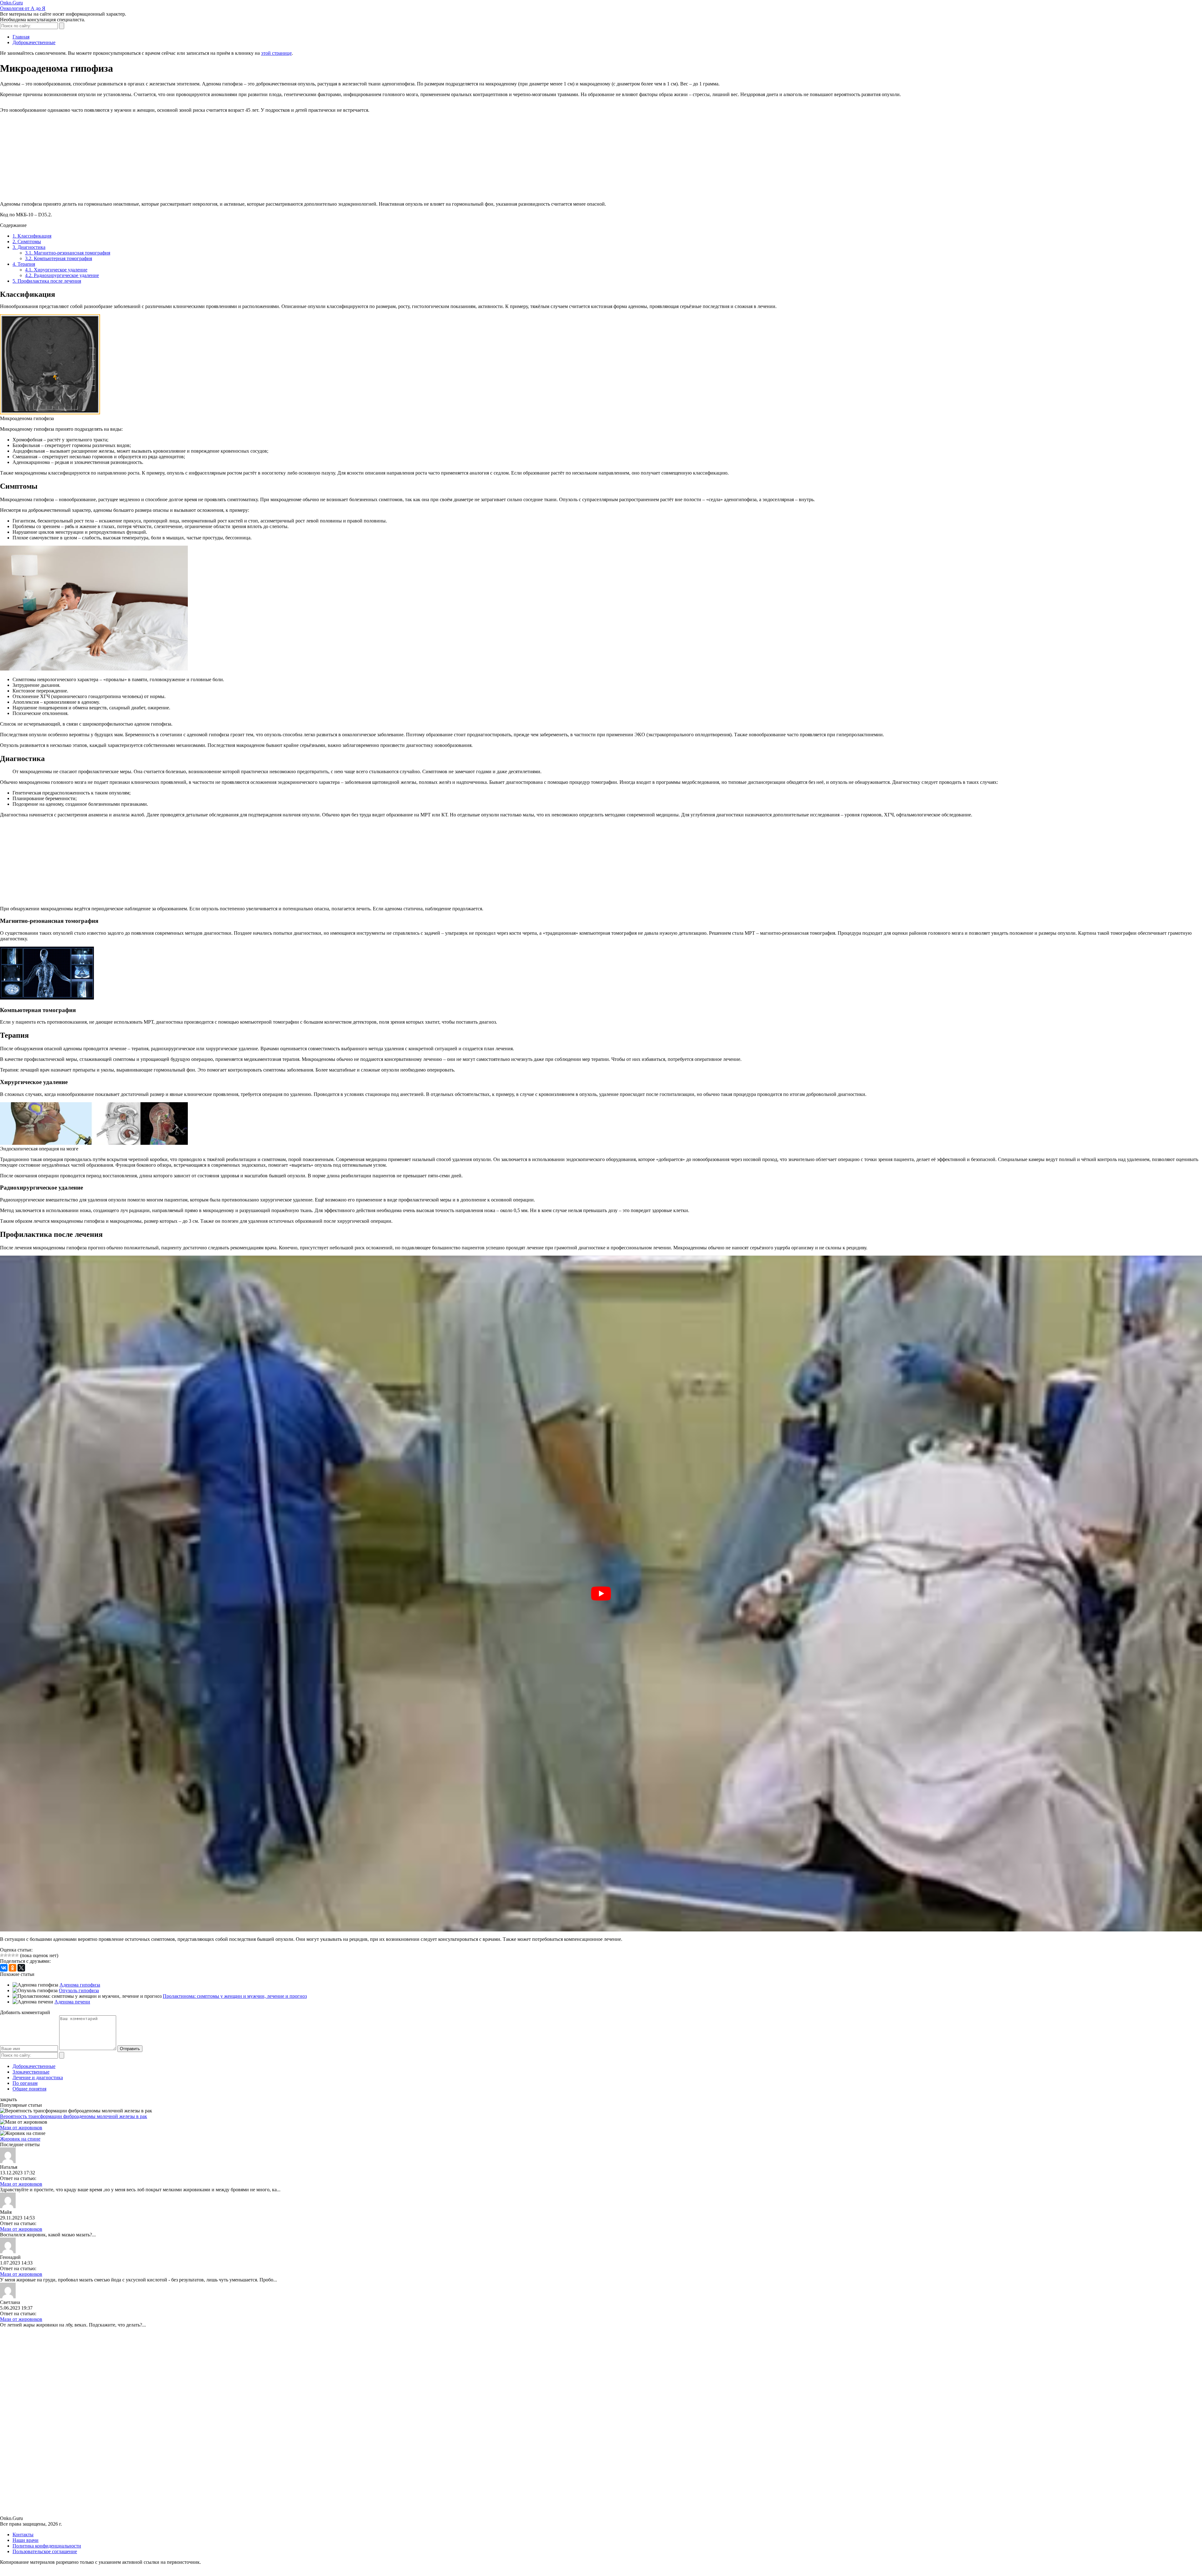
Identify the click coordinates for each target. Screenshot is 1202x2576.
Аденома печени (72, 2002)
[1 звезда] (2, 1955)
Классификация (32, 236)
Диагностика (29, 247)
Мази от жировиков (21, 2128)
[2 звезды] (6, 1955)
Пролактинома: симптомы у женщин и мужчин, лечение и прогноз (235, 1996)
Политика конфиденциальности (47, 2546)
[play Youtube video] (601, 1594)
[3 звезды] (9, 1955)
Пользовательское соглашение (45, 2551)
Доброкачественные (34, 2066)
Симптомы (27, 242)
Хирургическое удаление (56, 270)
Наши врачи (26, 2540)
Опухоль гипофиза (79, 1990)
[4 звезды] (13, 1955)
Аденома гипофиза (80, 1985)
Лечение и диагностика (38, 2077)
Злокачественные (31, 2072)
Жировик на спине (20, 2139)
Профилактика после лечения (47, 281)
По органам (25, 2083)
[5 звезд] (17, 1955)
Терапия (24, 264)
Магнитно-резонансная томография (68, 253)
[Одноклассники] (13, 1968)
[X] (21, 1968)
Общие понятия (29, 2089)
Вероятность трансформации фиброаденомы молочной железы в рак (74, 2116)
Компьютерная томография (59, 258)
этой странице (276, 53)
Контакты (23, 2535)
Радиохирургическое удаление (62, 275)
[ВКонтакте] (4, 1968)
